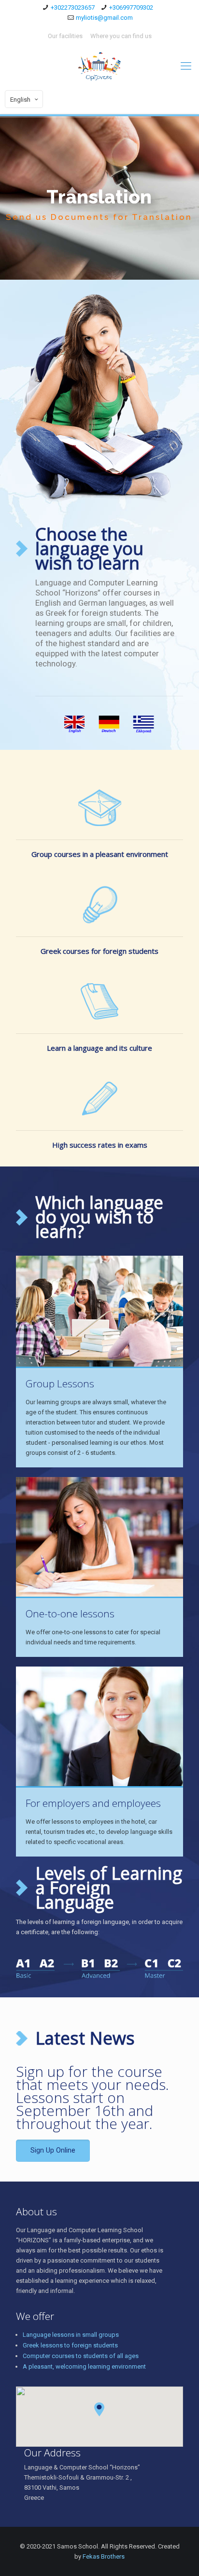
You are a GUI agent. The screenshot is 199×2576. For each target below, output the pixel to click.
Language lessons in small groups (71, 2335)
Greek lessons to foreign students (70, 2345)
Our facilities (65, 36)
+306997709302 (131, 7)
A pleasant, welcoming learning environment (84, 2366)
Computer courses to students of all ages (81, 2356)
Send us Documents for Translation (99, 217)
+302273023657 (73, 7)
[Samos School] (99, 66)
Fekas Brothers (104, 2556)
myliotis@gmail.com (104, 18)
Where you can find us (121, 36)
